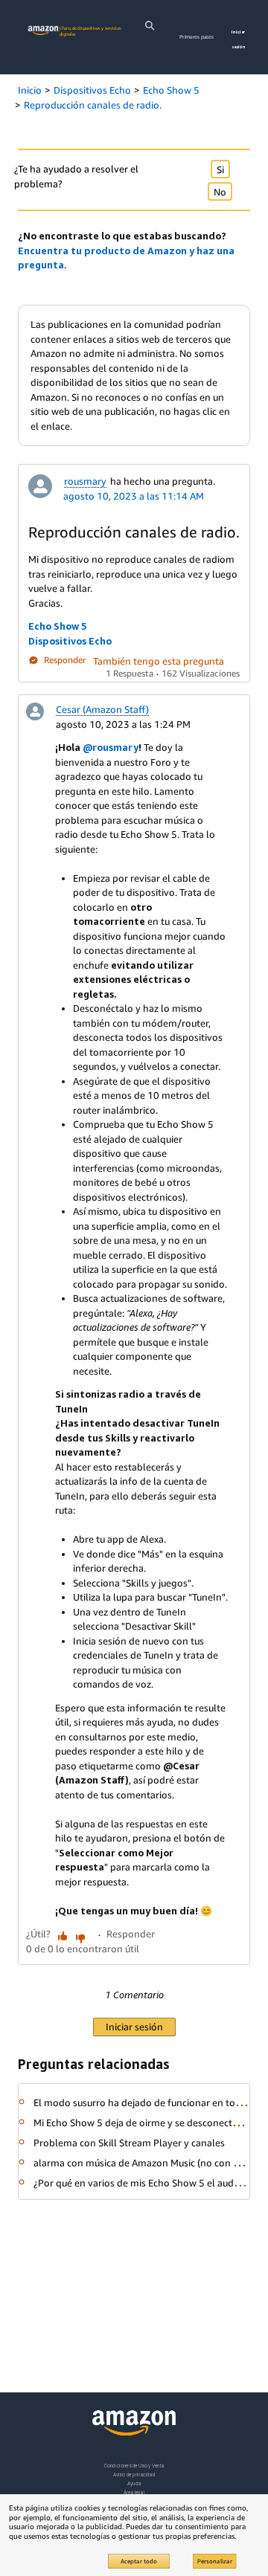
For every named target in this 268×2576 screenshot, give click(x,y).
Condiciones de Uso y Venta (134, 2466)
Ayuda (134, 2483)
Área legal (134, 2492)
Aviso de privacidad (134, 2475)
